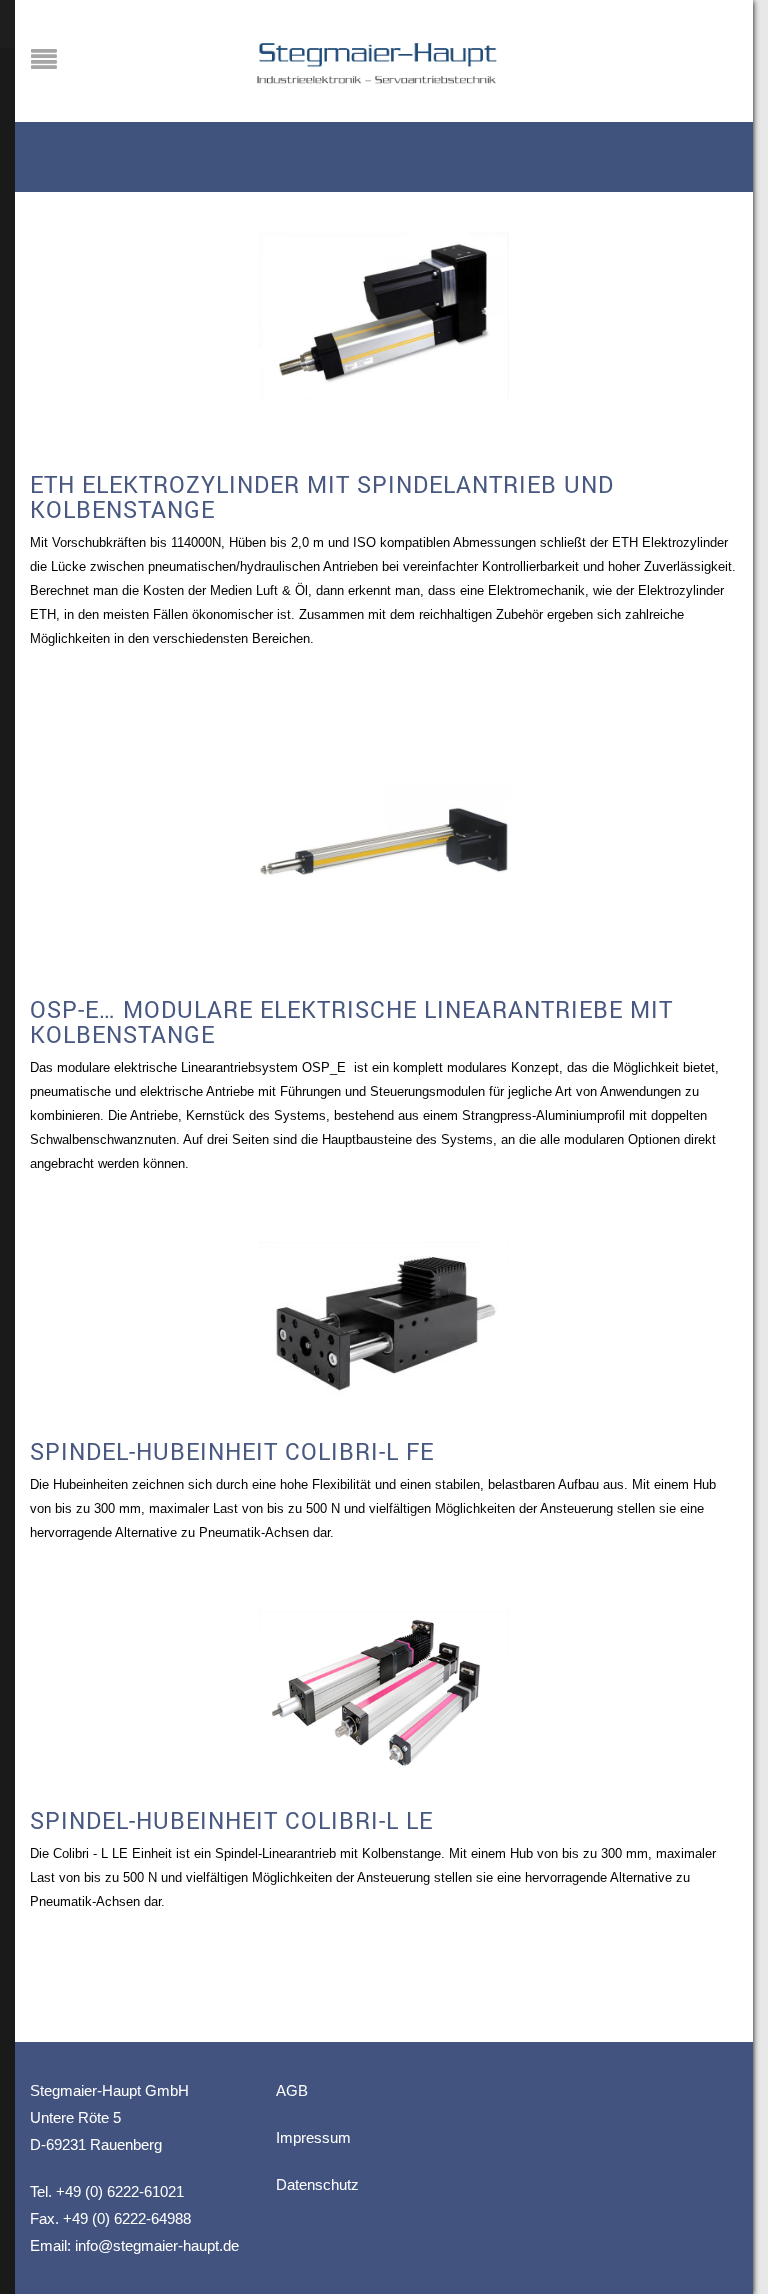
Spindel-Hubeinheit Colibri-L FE (232, 1451)
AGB (292, 2090)
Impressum (313, 2137)
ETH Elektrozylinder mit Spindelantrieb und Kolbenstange (322, 496)
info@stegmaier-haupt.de (157, 2245)
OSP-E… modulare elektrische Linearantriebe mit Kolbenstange (351, 1021)
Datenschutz (317, 2184)
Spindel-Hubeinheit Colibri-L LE (231, 1820)
